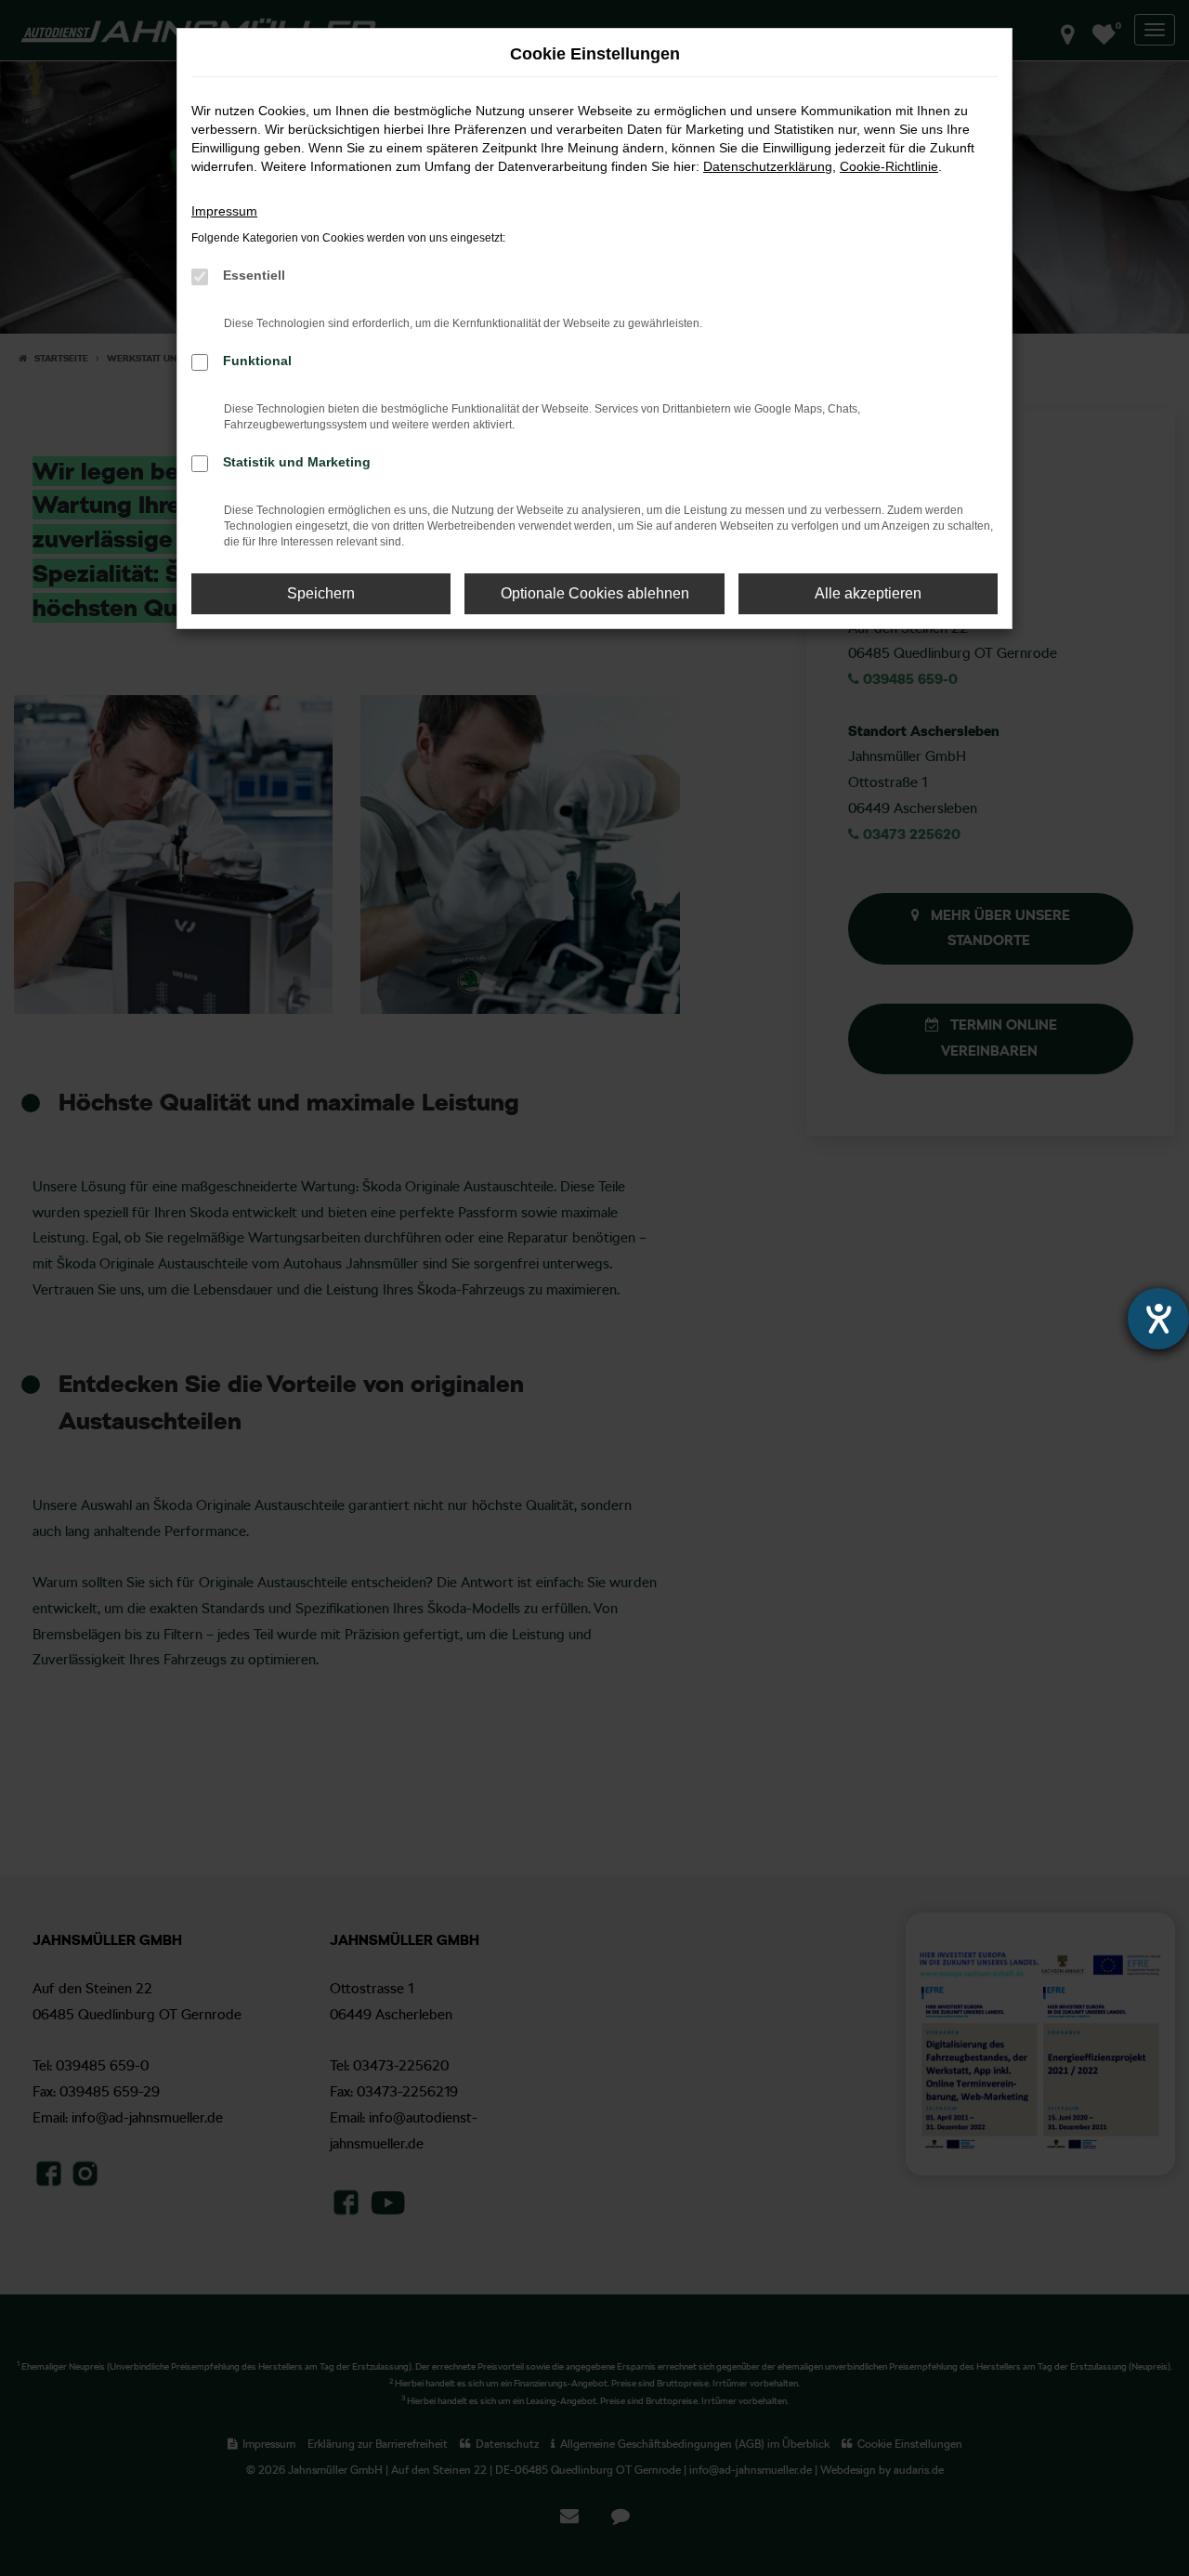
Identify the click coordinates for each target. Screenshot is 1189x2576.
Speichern (321, 593)
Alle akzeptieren (868, 593)
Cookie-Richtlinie (889, 166)
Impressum (224, 211)
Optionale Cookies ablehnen (595, 593)
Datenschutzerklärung (768, 166)
